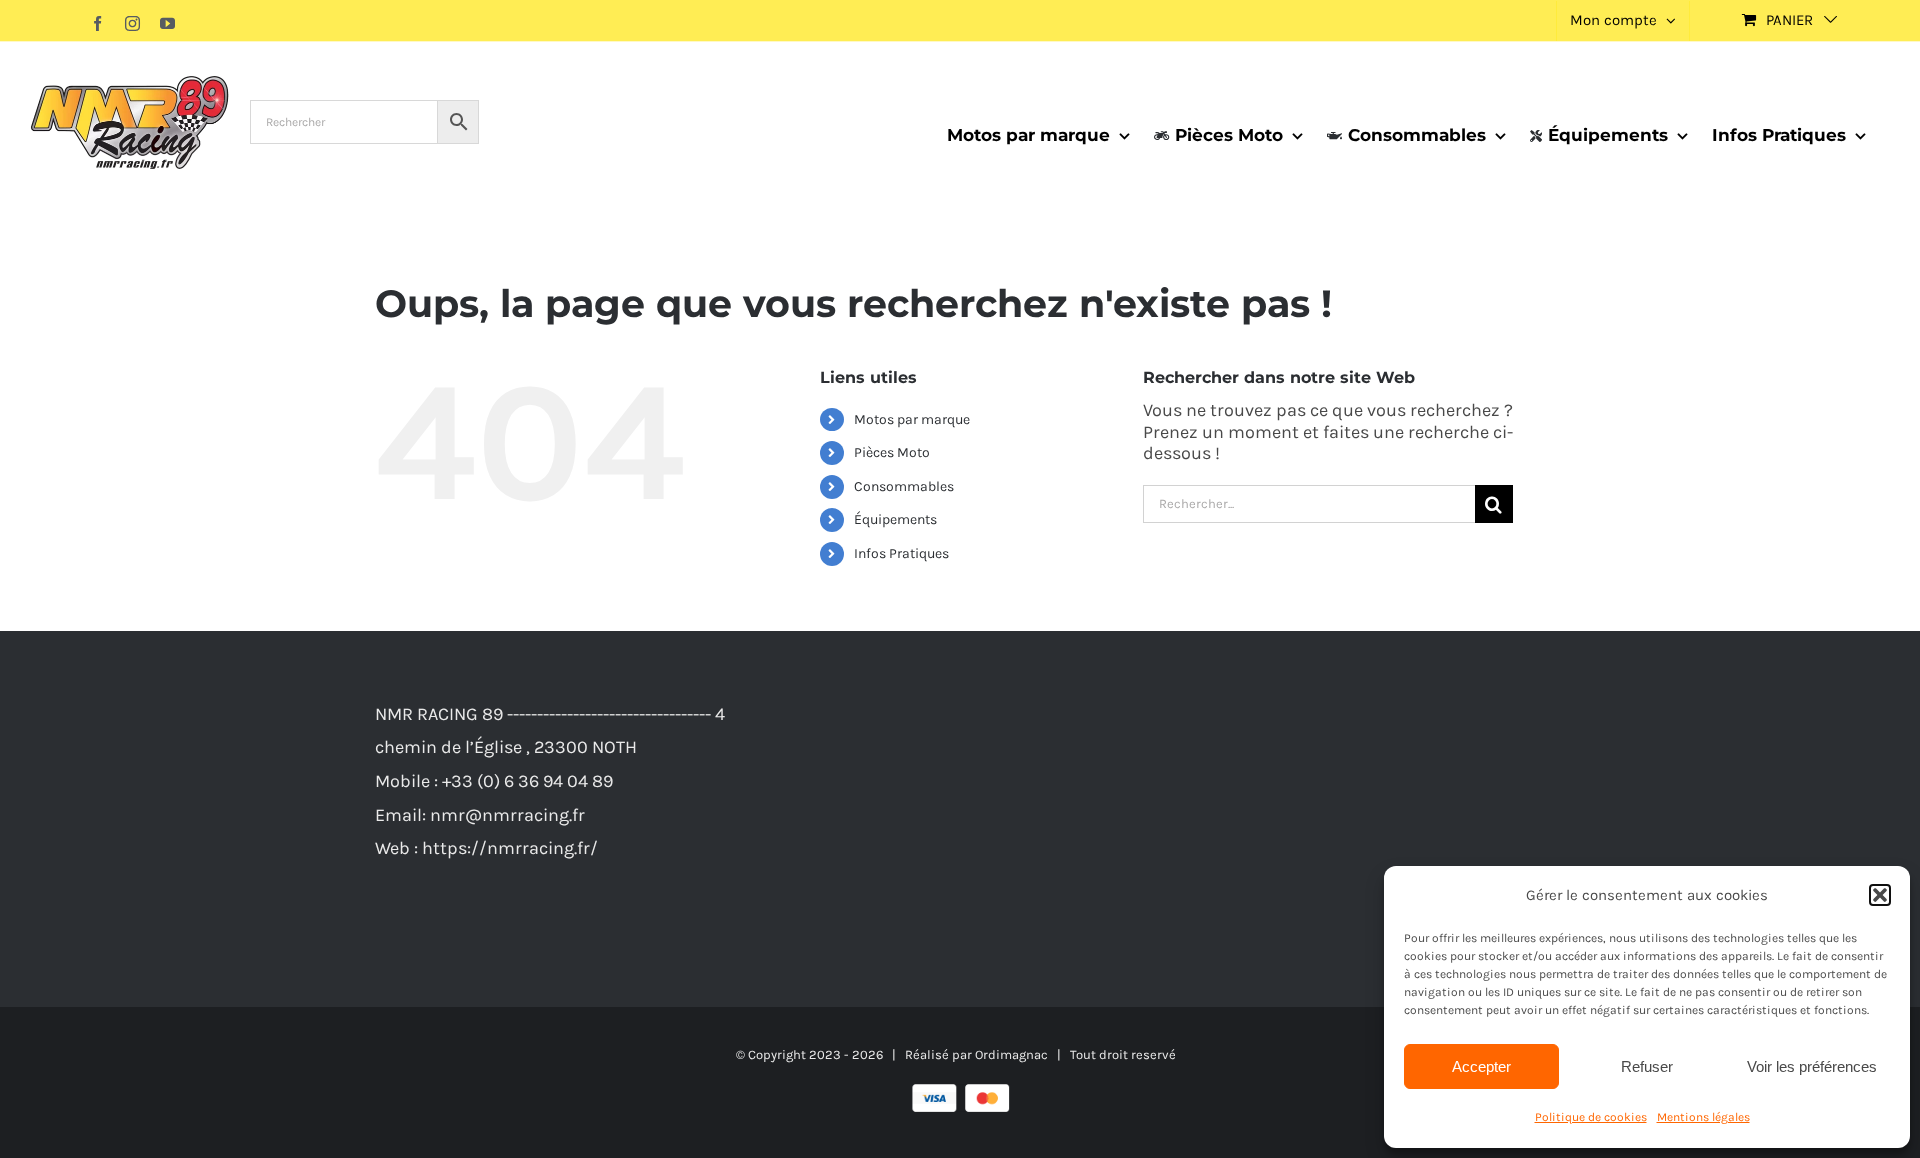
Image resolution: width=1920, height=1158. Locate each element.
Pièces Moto (892, 452)
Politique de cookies (1591, 1117)
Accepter (1481, 1066)
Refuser (1647, 1066)
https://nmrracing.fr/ (510, 848)
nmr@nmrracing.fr (507, 815)
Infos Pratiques (901, 553)
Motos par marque (912, 419)
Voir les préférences (1812, 1066)
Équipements (895, 519)
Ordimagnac (1011, 1054)
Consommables (904, 486)
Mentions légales (1703, 1117)
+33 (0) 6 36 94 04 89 (527, 781)
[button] (1880, 895)
